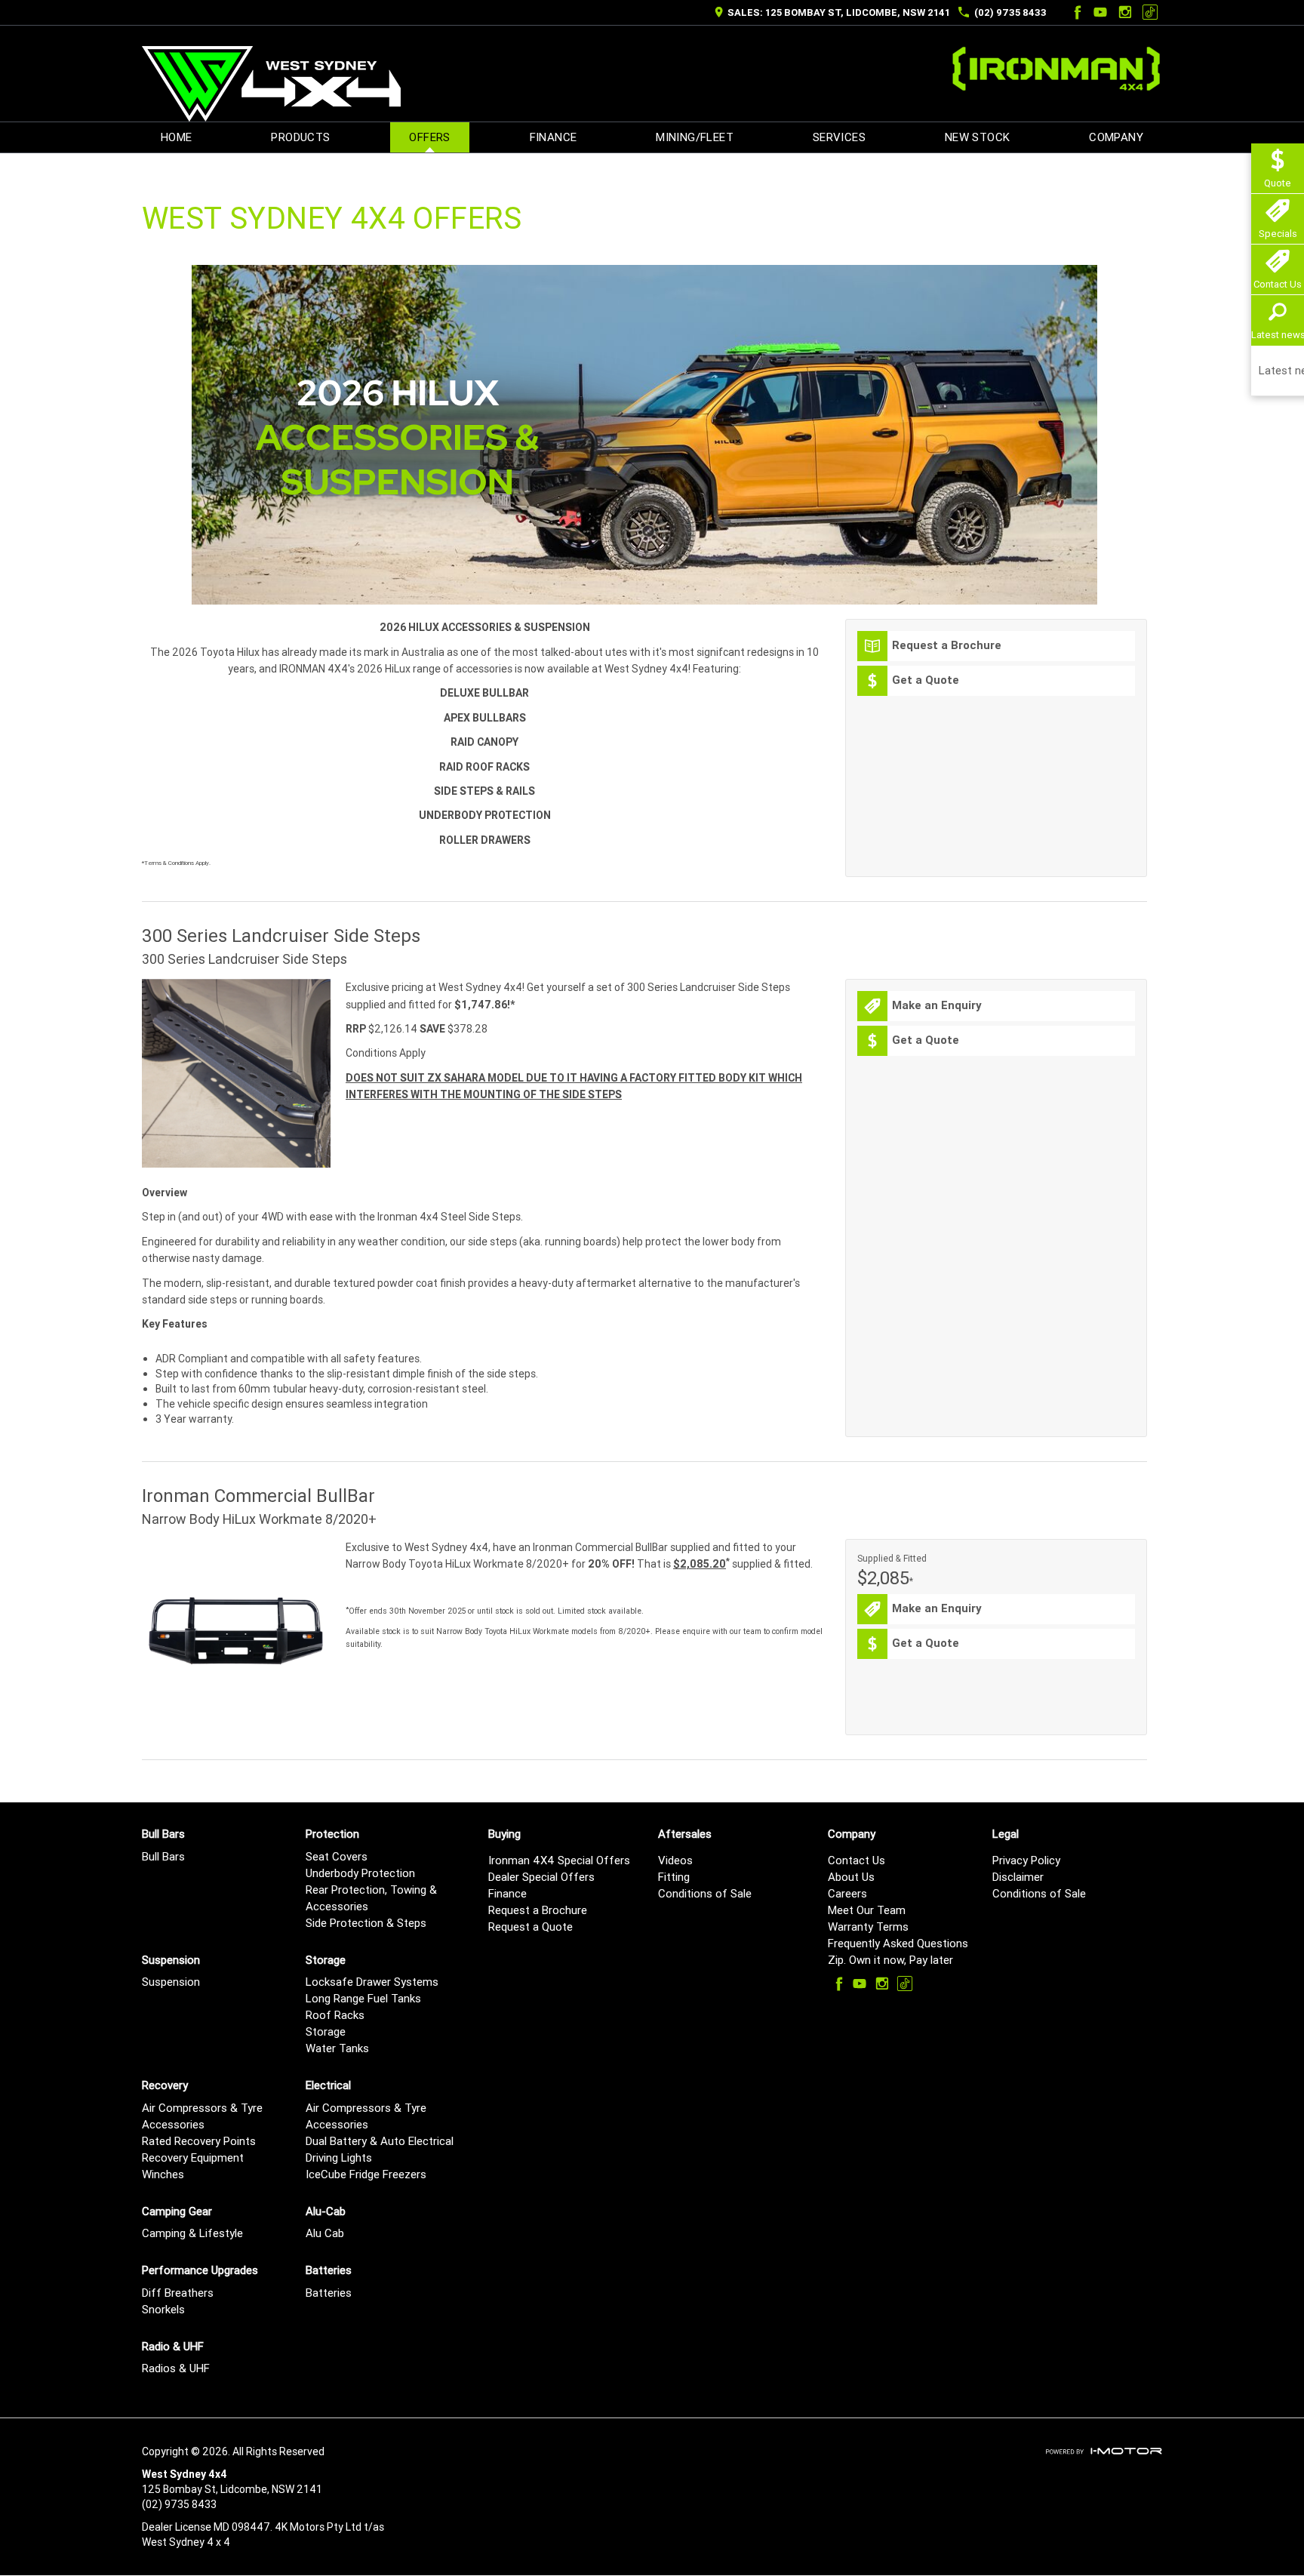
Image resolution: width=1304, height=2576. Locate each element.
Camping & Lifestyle (192, 2233)
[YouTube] (1100, 12)
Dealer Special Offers (541, 1877)
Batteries (329, 2293)
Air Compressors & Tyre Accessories (202, 2116)
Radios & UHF (176, 2368)
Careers (847, 1893)
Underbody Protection (360, 1873)
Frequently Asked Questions (898, 1943)
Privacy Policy (1026, 1860)
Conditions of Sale (705, 1893)
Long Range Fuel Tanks (363, 1998)
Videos (675, 1860)
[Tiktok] (1150, 12)
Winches (163, 2174)
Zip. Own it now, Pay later (890, 1960)
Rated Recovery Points (199, 2141)
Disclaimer (1018, 1877)
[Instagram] (1125, 12)
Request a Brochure (538, 1910)
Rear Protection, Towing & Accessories (371, 1898)
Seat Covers (337, 1856)
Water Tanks (337, 2048)
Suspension (171, 1982)
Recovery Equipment (193, 2157)
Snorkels (163, 2309)
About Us (851, 1877)
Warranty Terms (868, 1927)
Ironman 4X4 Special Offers (559, 1860)
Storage (326, 2031)
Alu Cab (325, 2233)
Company (1116, 137)
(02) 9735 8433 (1010, 12)
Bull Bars (163, 1856)
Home (177, 137)
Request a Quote (531, 1927)
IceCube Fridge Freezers (366, 2174)
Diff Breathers (178, 2293)
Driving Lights (339, 2157)
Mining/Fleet (695, 137)
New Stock (978, 137)
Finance (554, 137)
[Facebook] (1075, 12)
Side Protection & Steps (366, 1923)
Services (839, 137)
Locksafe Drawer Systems (372, 1982)
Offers (429, 137)
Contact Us (857, 1860)
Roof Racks (335, 2015)
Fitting (674, 1877)
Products (300, 137)
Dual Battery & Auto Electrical (380, 2141)
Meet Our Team (867, 1910)
